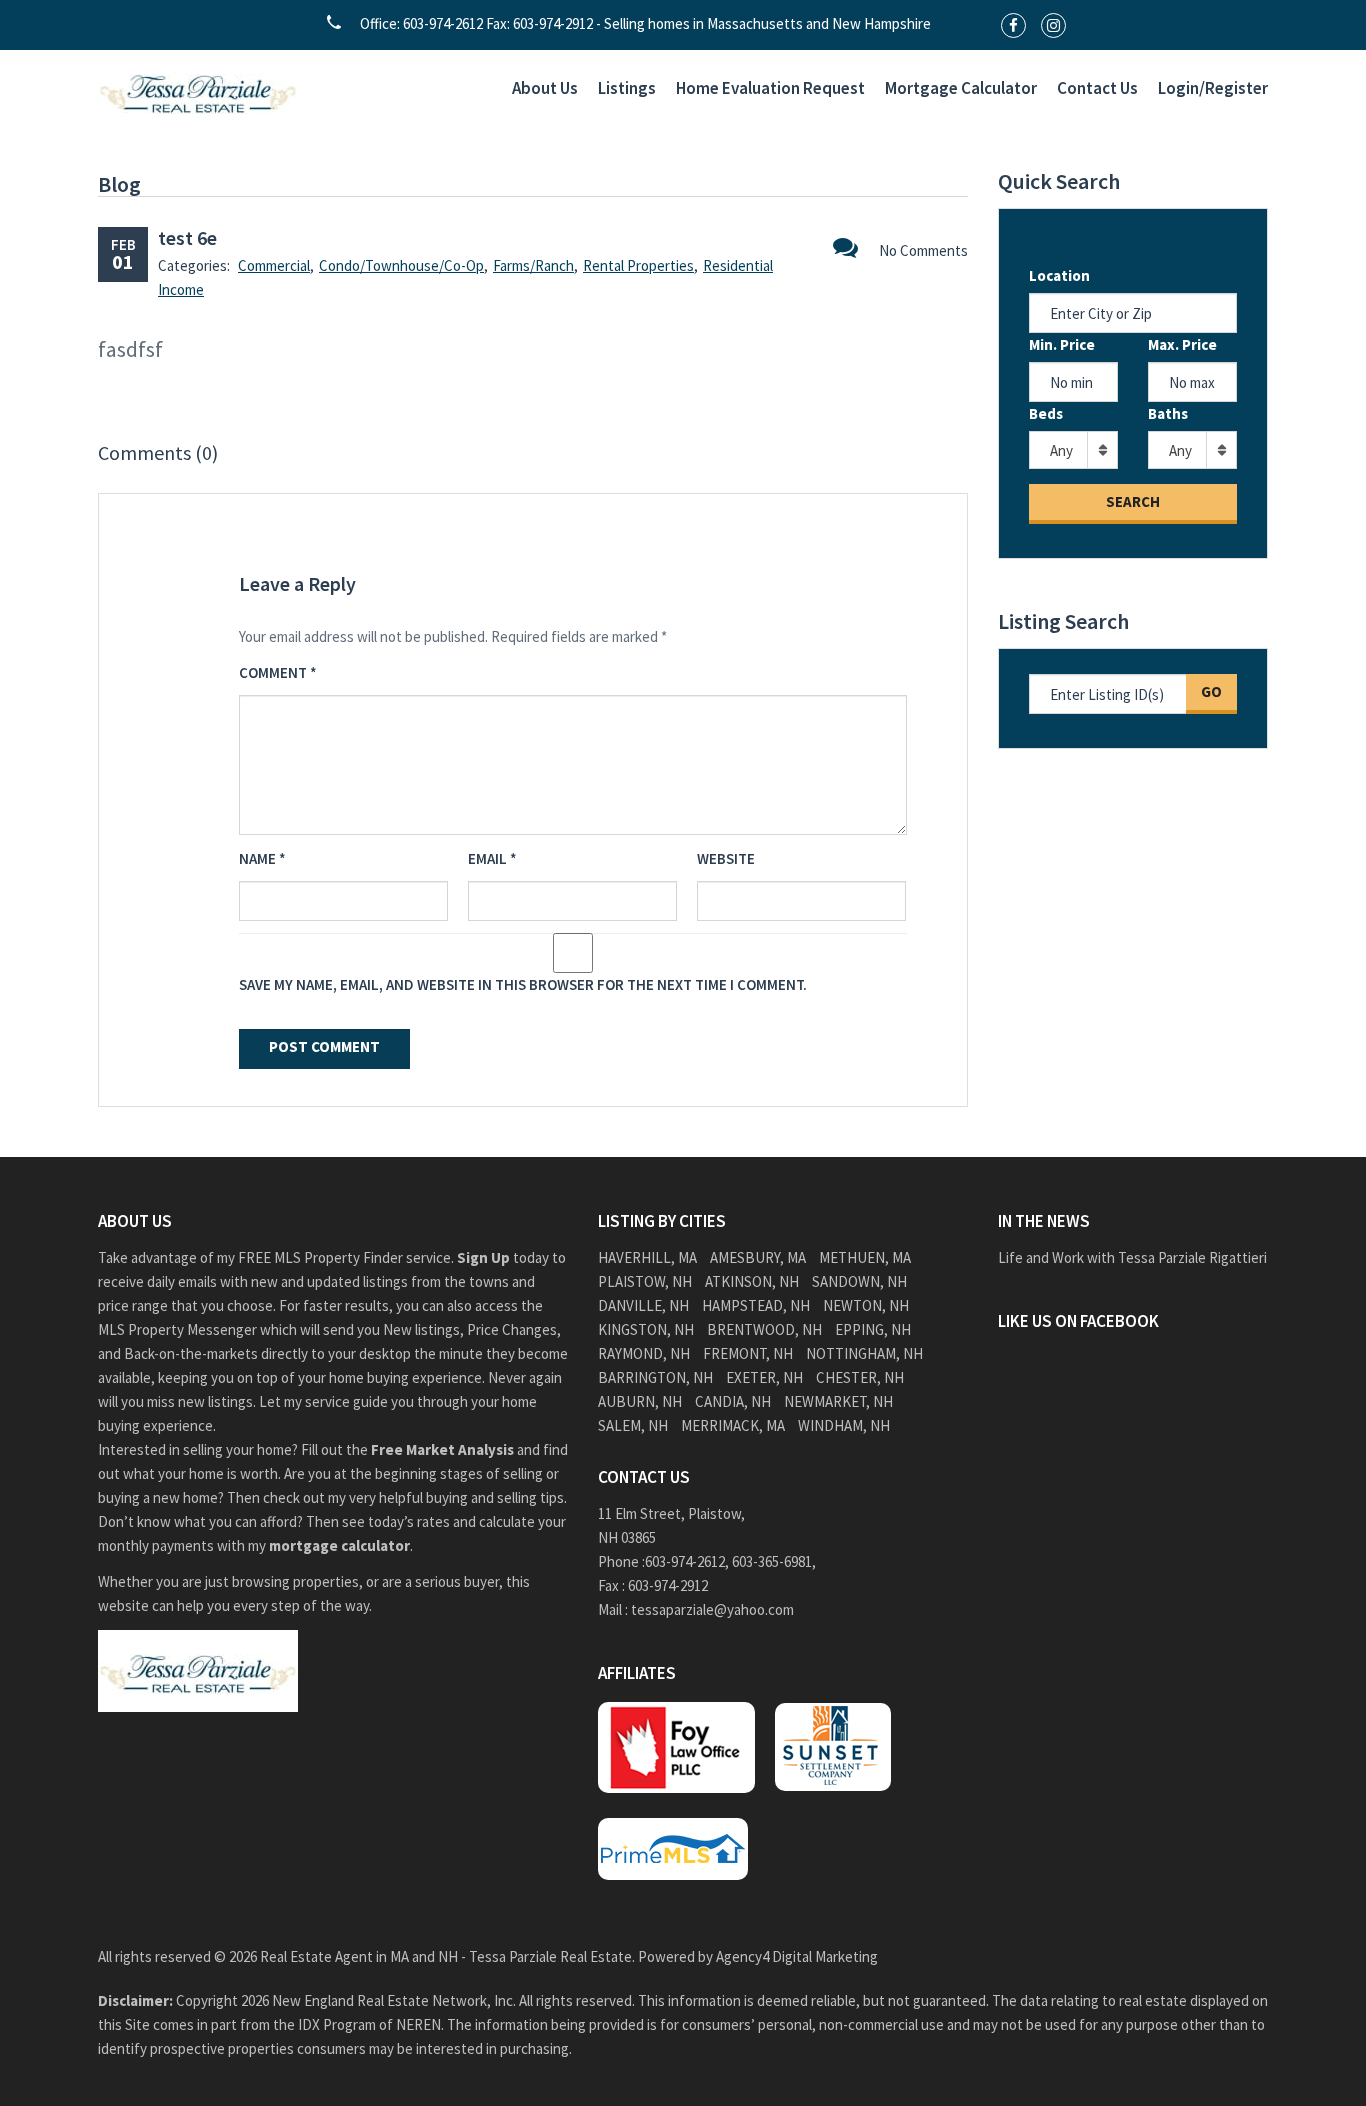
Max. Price (1182, 344)
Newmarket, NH (838, 1401)
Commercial (274, 265)
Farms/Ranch (533, 265)
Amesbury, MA (758, 1257)
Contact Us (1097, 88)
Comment (278, 672)
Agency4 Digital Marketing (797, 1956)
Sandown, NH (859, 1281)
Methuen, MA (865, 1257)
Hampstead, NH (756, 1305)
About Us (545, 88)
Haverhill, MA (647, 1257)
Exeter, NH (764, 1377)
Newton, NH (866, 1305)
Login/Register (1213, 88)
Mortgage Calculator (961, 88)
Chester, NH (860, 1377)
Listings (627, 88)
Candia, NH (733, 1401)
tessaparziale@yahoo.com (712, 1609)
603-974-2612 (685, 1561)
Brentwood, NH (764, 1329)
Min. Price (1062, 344)
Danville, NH (643, 1305)
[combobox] (1073, 450)
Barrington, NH (655, 1377)
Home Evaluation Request (770, 88)
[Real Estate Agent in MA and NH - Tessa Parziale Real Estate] (198, 91)
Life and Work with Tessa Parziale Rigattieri (1132, 1257)
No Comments (923, 250)
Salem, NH (633, 1425)
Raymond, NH (644, 1353)
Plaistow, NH (645, 1281)
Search (1133, 501)
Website (726, 858)
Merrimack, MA (733, 1425)
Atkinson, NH (752, 1281)
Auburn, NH (640, 1401)
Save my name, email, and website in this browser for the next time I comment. (523, 984)
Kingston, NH (646, 1329)
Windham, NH (844, 1425)
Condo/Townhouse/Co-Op (401, 265)
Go (1211, 691)
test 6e (187, 237)
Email (492, 858)
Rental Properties (638, 265)
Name (262, 858)
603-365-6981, (775, 1561)
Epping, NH (873, 1329)
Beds (1046, 413)
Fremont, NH (748, 1353)
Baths (1168, 413)
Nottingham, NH (864, 1353)
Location (1059, 275)
